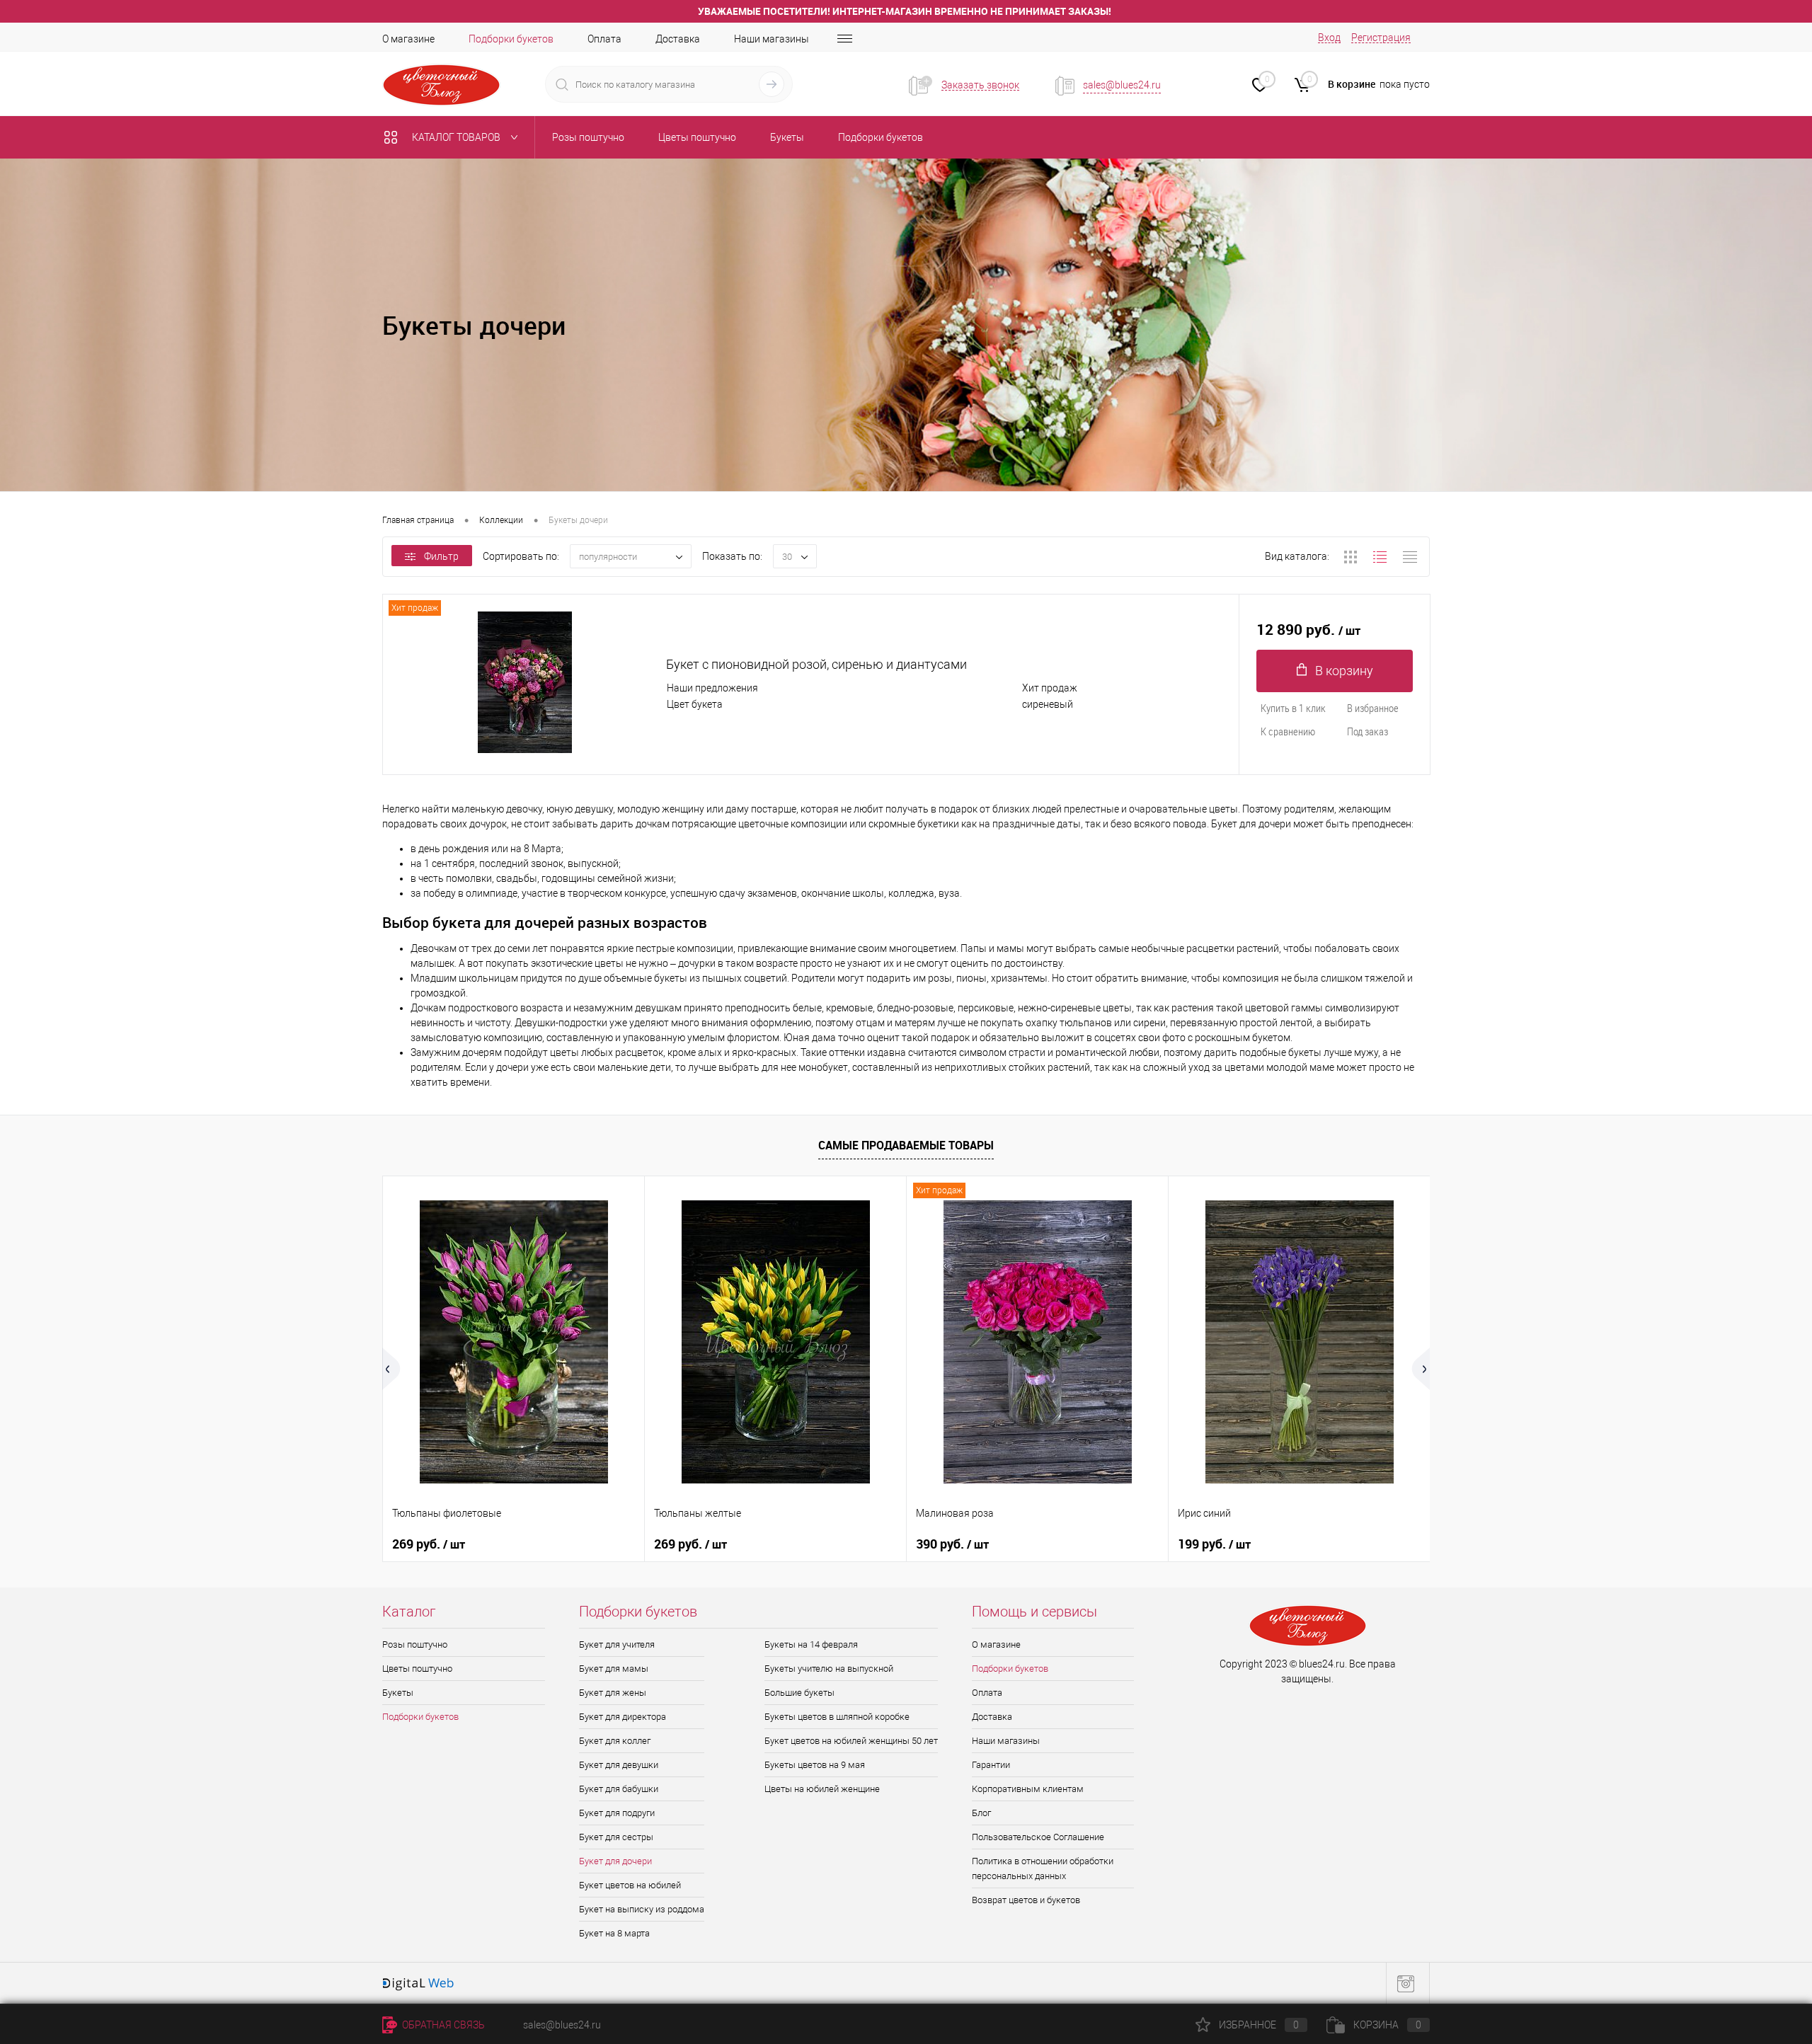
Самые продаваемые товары (906, 1145)
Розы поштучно (415, 1644)
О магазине (408, 39)
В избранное (1373, 708)
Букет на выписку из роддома (642, 1909)
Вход (1329, 38)
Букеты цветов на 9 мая (815, 1765)
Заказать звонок (980, 85)
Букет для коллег (615, 1741)
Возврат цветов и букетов (1026, 1900)
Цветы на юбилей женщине (822, 1789)
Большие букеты (799, 1693)
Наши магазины (772, 39)
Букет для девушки (619, 1765)
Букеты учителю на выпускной (829, 1669)
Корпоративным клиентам (1028, 1789)
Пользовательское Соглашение (1038, 1837)
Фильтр (441, 556)
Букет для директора (623, 1717)
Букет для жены (613, 1693)
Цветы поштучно (417, 1669)
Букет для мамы (614, 1669)
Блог (981, 1813)
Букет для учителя (617, 1644)
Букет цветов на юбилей (630, 1885)
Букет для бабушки (619, 1789)
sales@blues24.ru (1122, 85)
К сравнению (1288, 731)
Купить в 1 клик (1293, 708)
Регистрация (1381, 38)
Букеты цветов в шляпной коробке (837, 1717)
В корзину (1344, 671)
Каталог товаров (457, 137)
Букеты (398, 1693)
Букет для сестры (616, 1837)
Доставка (678, 39)
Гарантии (991, 1765)
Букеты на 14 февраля (811, 1644)
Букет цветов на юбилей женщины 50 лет (851, 1741)
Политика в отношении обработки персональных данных (1043, 1868)
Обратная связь (442, 2025)
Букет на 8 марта (614, 1933)
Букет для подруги (617, 1813)
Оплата (604, 39)
